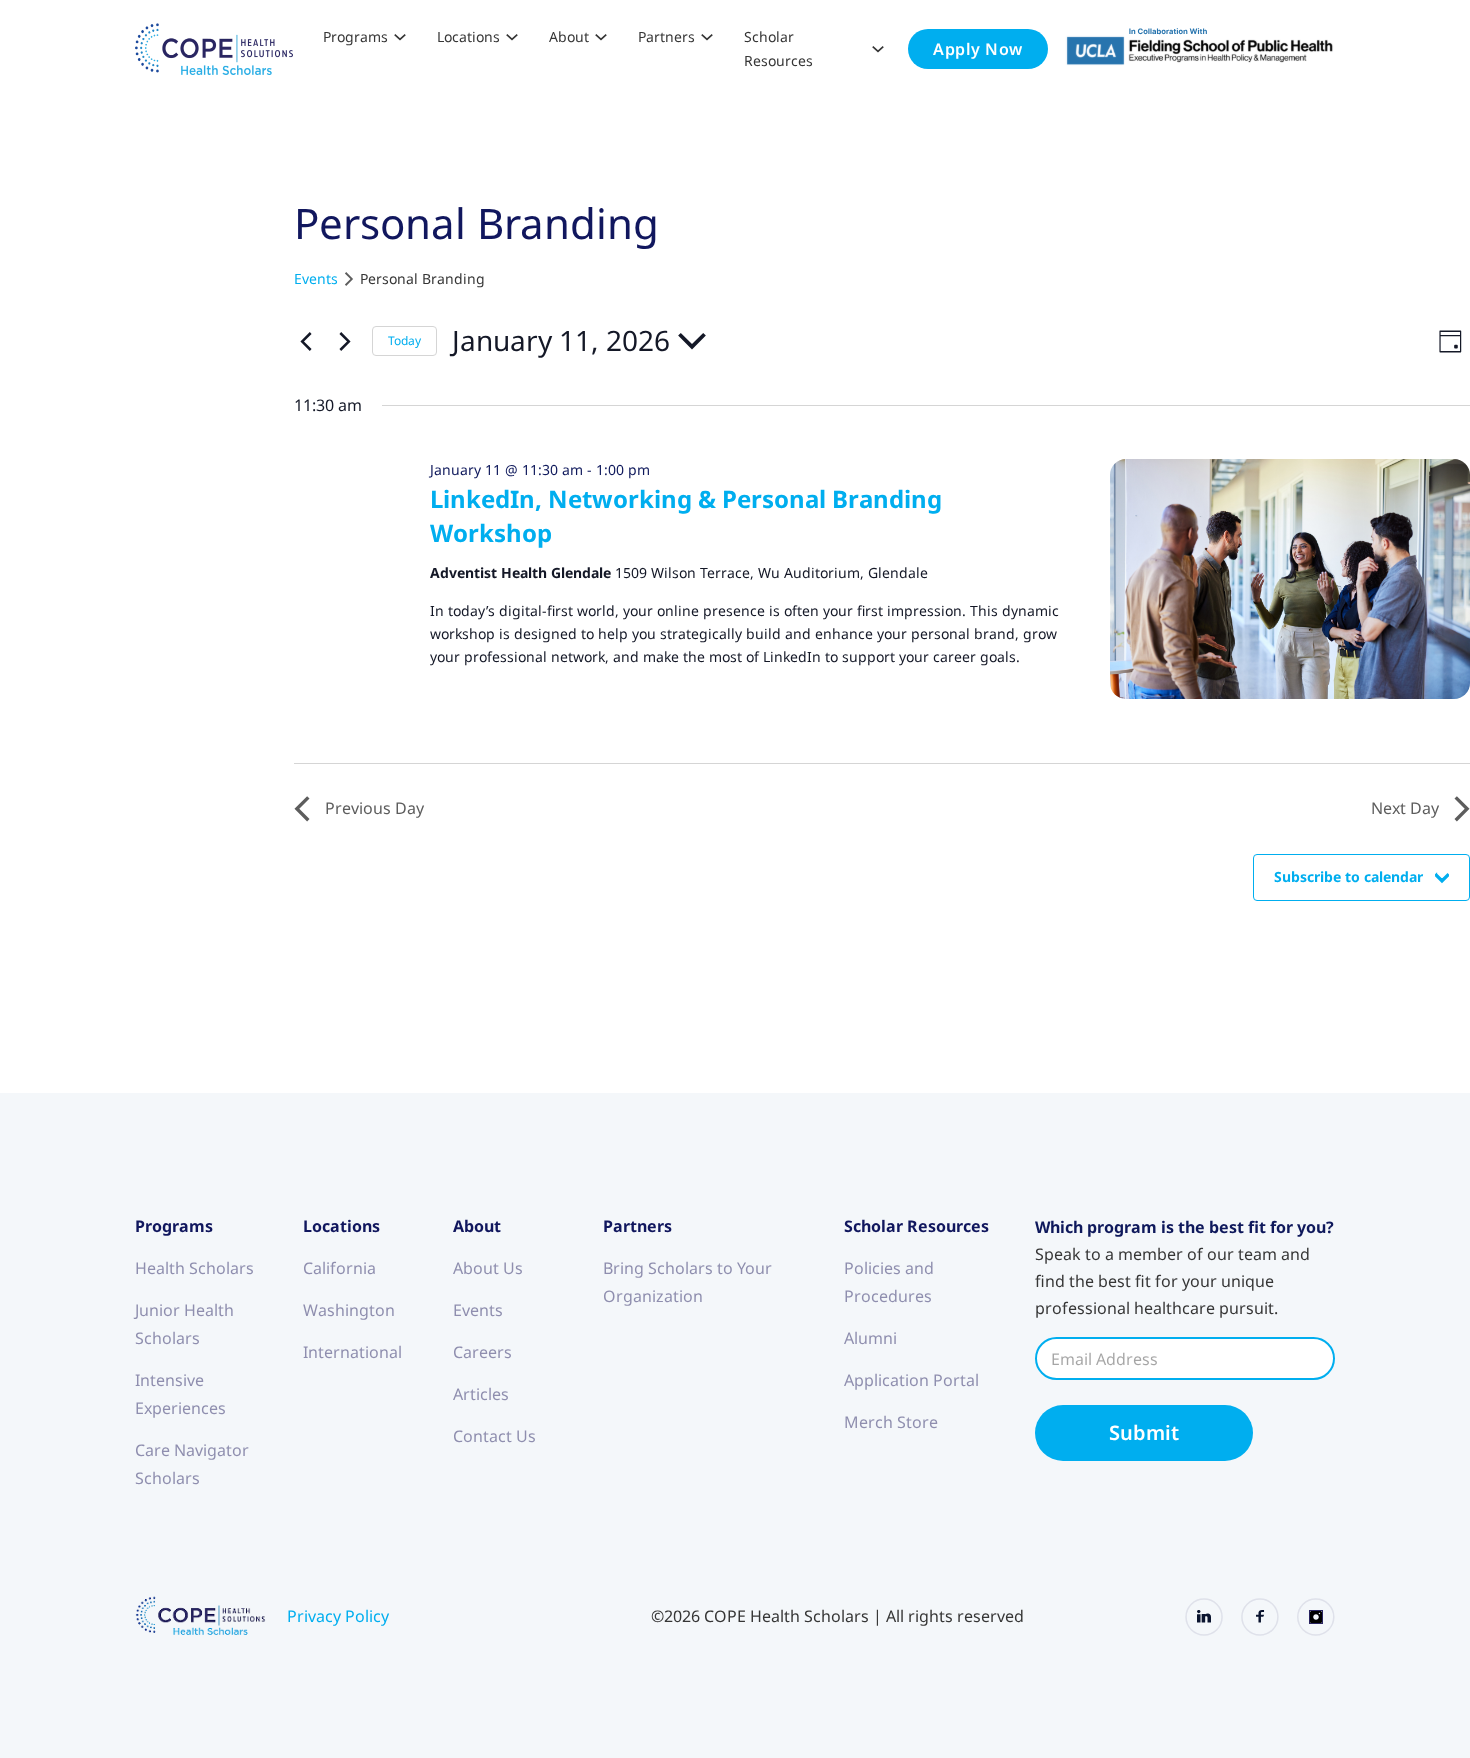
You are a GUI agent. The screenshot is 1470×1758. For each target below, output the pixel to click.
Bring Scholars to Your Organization (687, 1282)
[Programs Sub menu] (400, 37)
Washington (349, 1310)
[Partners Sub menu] (707, 37)
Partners (666, 36)
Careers (482, 1352)
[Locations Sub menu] (512, 37)
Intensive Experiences (180, 1394)
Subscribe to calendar (1348, 876)
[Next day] (345, 341)
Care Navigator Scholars (192, 1464)
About (569, 36)
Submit (1144, 1432)
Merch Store (891, 1422)
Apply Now (978, 49)
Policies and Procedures (889, 1282)
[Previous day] (306, 341)
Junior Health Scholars (184, 1324)
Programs (355, 36)
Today (404, 340)
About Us (488, 1268)
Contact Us (494, 1436)
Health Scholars (194, 1268)
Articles (481, 1394)
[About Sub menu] (601, 37)
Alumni (870, 1338)
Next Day (1405, 808)
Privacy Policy (338, 1616)
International (352, 1352)
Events (316, 278)
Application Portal (911, 1380)
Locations (468, 36)
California (339, 1268)
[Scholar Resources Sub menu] (878, 49)
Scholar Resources (778, 48)
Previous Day (374, 808)
